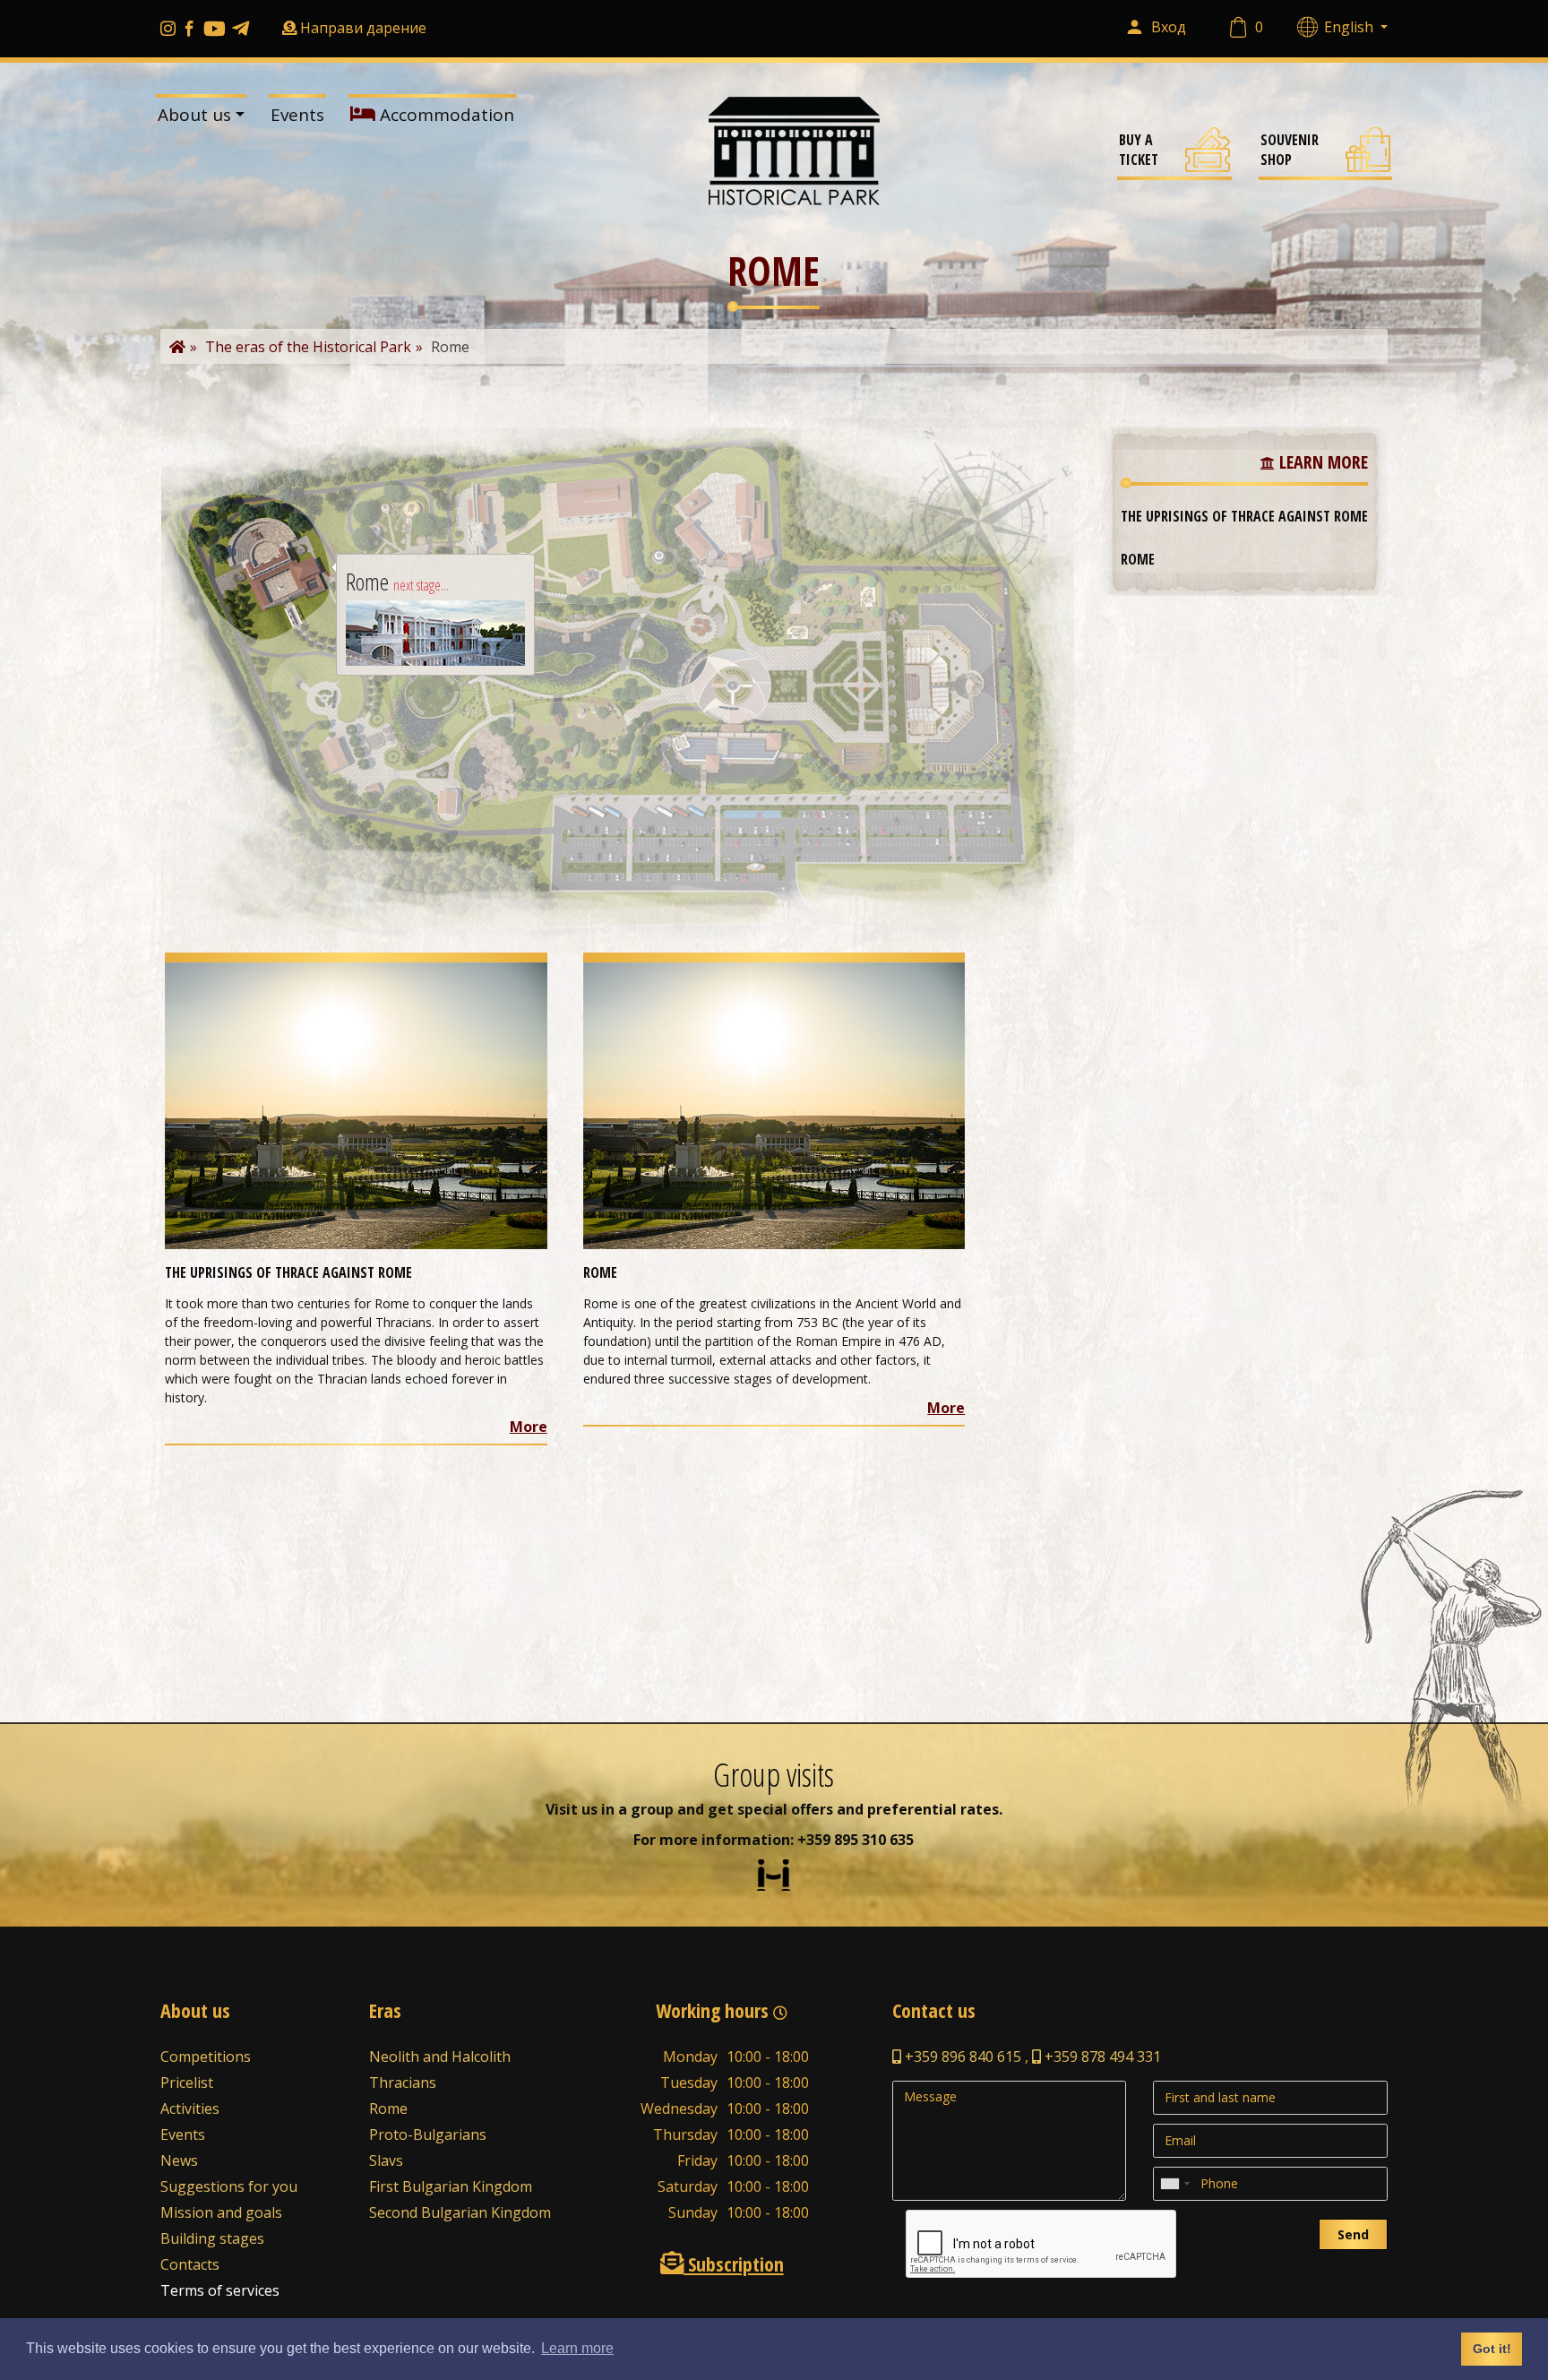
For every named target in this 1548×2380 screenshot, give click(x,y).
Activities (190, 2108)
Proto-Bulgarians (428, 2134)
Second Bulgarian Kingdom (460, 2212)
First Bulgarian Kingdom (451, 2186)
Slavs (386, 2160)
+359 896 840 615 (961, 2057)
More (529, 1427)
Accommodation (445, 115)
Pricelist (187, 2082)
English (1350, 27)
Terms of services (220, 2290)
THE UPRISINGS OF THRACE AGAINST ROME (1244, 516)
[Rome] (774, 1104)
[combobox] (1174, 2184)
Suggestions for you (229, 2186)
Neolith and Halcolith (440, 2057)
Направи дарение (363, 28)
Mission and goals (221, 2212)
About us (194, 115)
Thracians (403, 2082)
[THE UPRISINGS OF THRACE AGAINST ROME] (356, 1104)
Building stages (212, 2238)
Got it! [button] (1492, 2349)
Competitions (206, 2057)
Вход (1169, 27)
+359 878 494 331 (1101, 2057)
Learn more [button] (577, 2348)
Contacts (190, 2264)
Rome (1138, 559)
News (179, 2160)
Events (297, 115)
